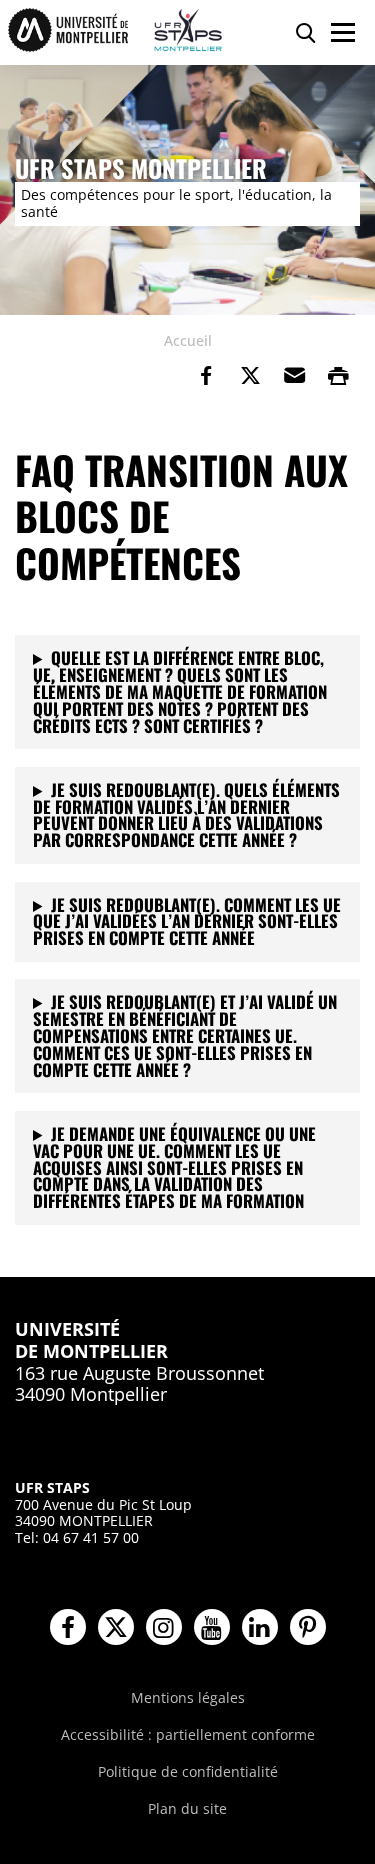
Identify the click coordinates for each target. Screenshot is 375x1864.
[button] (294, 376)
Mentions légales (188, 1697)
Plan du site (187, 1808)
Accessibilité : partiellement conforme (188, 1734)
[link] (206, 376)
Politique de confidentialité (188, 1771)
